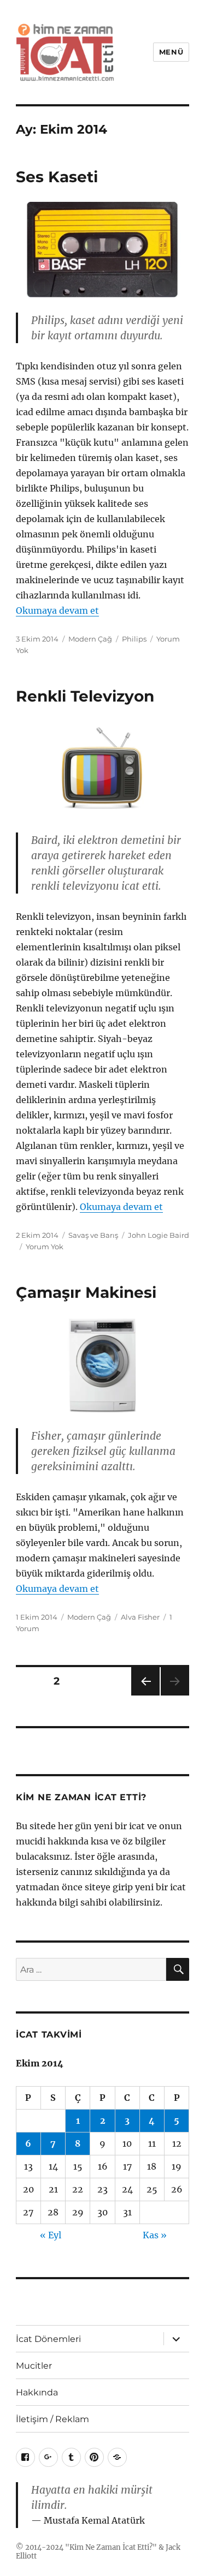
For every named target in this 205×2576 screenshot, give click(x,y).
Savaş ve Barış (93, 1235)
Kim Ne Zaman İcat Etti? (111, 2547)
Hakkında (37, 2392)
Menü (171, 52)
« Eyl (51, 2235)
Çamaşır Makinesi (86, 1292)
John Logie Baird (159, 1235)
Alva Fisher (140, 1617)
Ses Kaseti (57, 177)
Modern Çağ (90, 639)
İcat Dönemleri (48, 2339)
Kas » (155, 2235)
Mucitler (34, 2366)
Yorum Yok (45, 1247)
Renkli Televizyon (85, 696)
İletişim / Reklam (52, 2419)
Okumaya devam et (57, 610)
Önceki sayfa (145, 1695)
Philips (134, 639)
